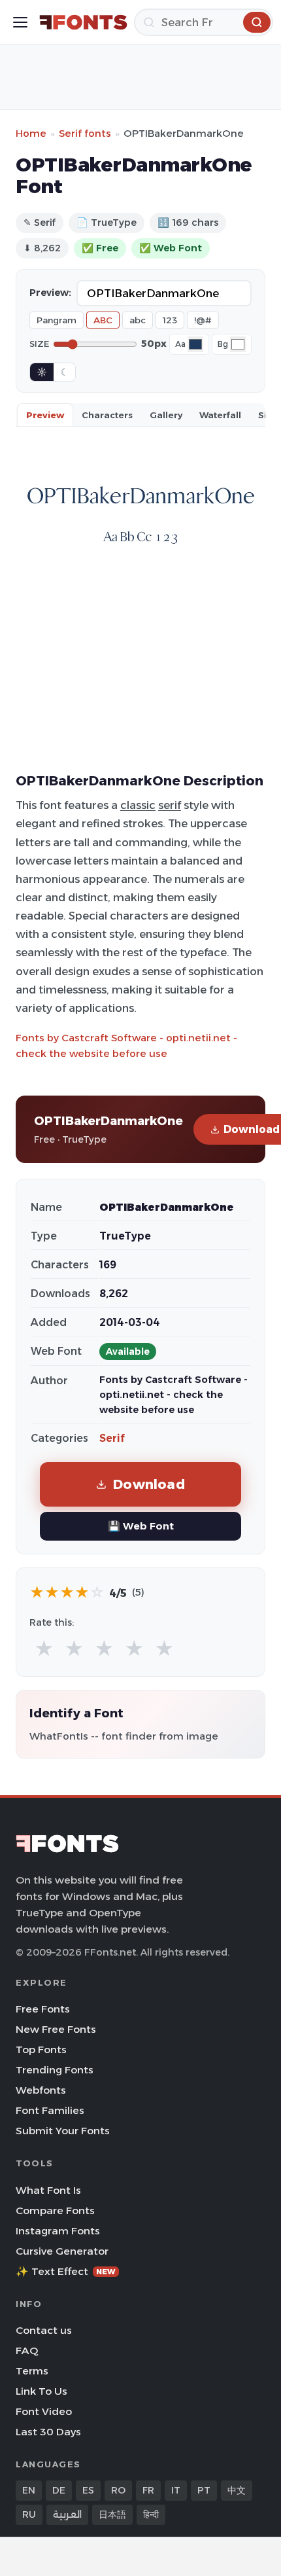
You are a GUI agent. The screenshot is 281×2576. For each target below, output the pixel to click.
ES (88, 2490)
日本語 (112, 2514)
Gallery (166, 415)
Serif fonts (85, 133)
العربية (67, 2514)
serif (170, 805)
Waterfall (220, 415)
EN (29, 2490)
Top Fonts (41, 2049)
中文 (237, 2490)
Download (149, 1484)
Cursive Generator (62, 2251)
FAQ (27, 2351)
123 (170, 320)
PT (204, 2490)
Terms (32, 2371)
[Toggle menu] (20, 22)
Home (31, 133)
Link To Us (41, 2391)
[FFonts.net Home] (83, 22)
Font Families (50, 2110)
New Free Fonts (56, 2029)
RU (29, 2514)
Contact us (44, 2330)
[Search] (257, 22)
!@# (203, 320)
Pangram (57, 320)
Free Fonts (43, 2009)
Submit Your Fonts (63, 2131)
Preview (45, 415)
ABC (103, 320)
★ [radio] (44, 1649)
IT (176, 2490)
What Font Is (48, 2190)
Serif (112, 1438)
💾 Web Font (141, 1526)
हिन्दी (151, 2514)
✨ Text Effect (66, 2271)
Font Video (44, 2411)
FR (148, 2490)
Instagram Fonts (58, 2231)
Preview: (50, 293)
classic (138, 805)
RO (118, 2490)
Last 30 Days (48, 2432)
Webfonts (41, 2090)
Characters (107, 415)
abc (138, 320)
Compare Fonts (55, 2210)
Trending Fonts (55, 2070)
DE (59, 2490)
